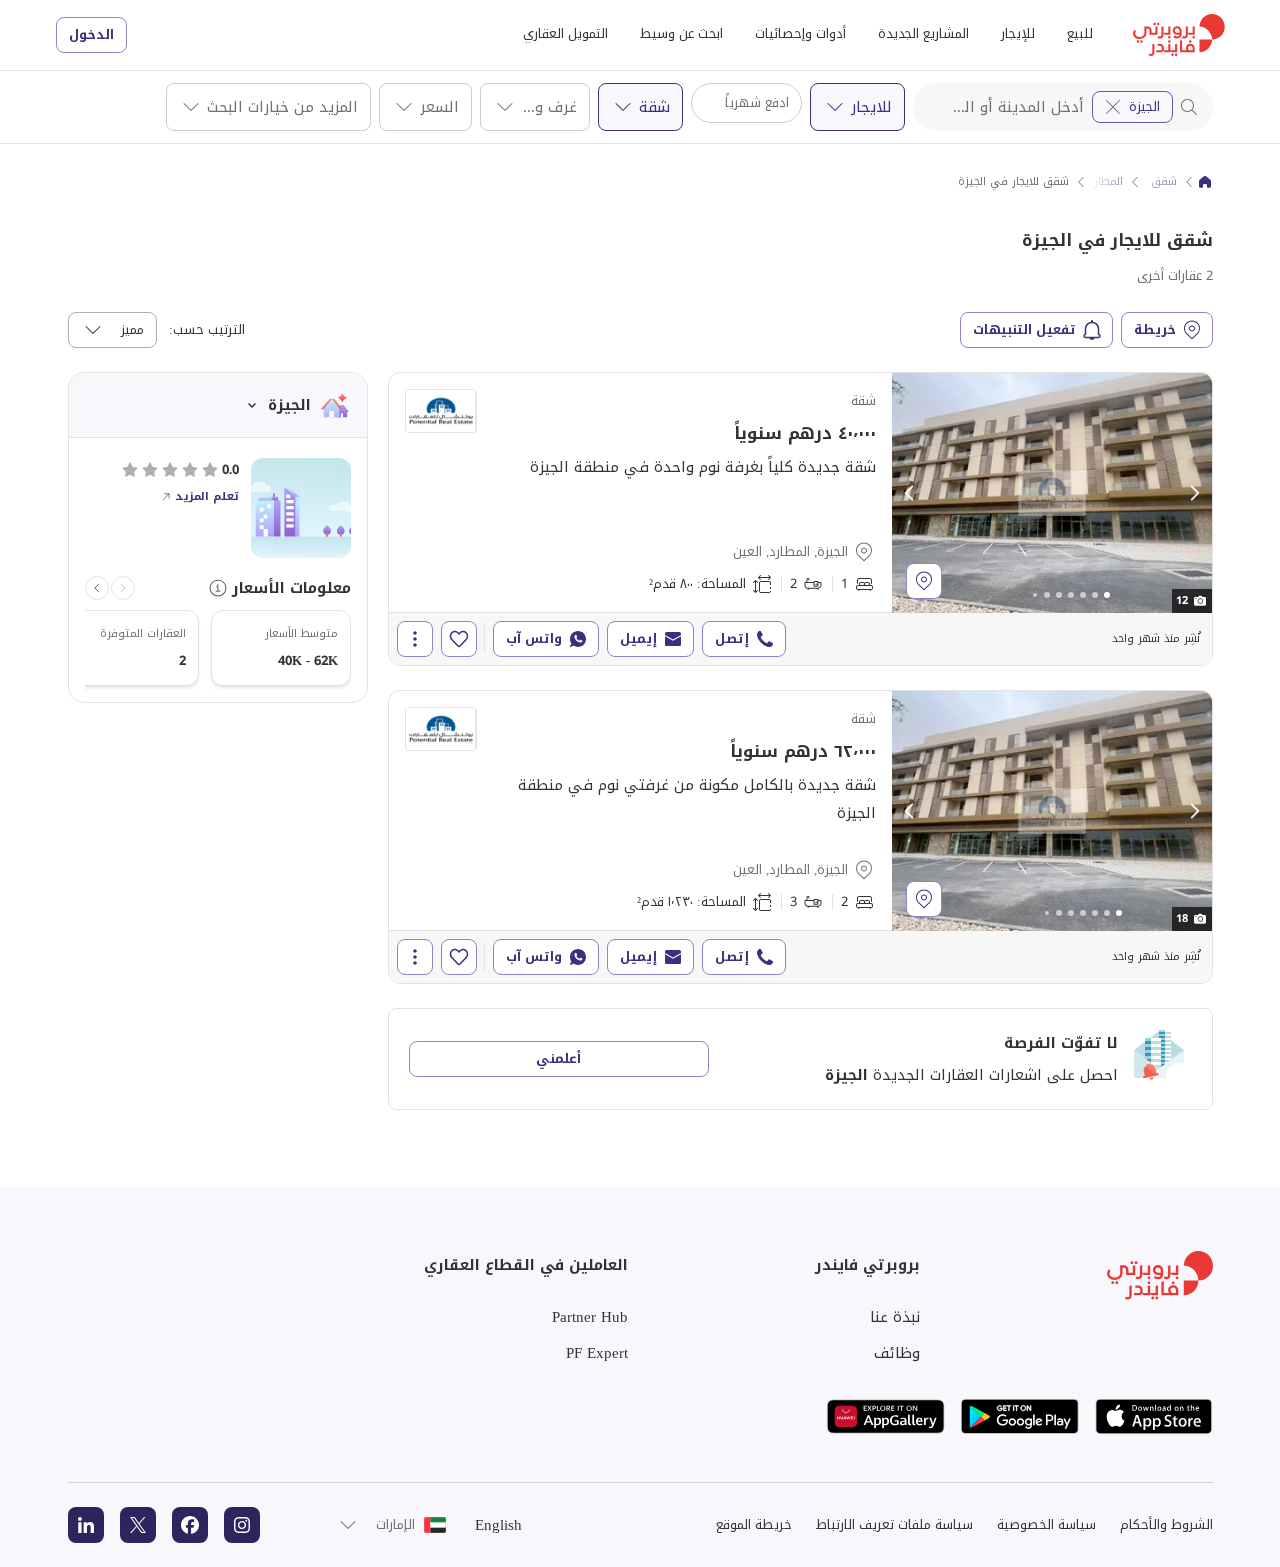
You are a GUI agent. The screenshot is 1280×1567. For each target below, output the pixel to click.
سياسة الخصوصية (1046, 1524)
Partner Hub (590, 1317)
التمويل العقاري (565, 33)
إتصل (732, 638)
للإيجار (1018, 33)
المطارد (1105, 182)
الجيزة (1144, 106)
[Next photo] (1194, 493)
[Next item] (97, 588)
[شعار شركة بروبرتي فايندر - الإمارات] (1179, 35)
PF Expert (597, 1353)
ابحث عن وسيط (681, 33)
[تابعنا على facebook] (190, 1525)
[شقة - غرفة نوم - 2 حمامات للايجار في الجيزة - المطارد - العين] (800, 519)
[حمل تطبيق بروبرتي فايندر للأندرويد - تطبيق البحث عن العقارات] (1020, 1416)
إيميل (638, 638)
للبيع (1080, 33)
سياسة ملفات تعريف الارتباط (894, 1524)
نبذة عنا (895, 1317)
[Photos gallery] (1052, 493)
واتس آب (534, 638)
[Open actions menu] (415, 639)
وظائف (897, 1353)
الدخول (91, 34)
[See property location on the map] (924, 581)
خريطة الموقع (754, 1524)
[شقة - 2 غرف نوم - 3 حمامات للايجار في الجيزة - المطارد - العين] (800, 837)
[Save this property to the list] (459, 639)
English (498, 1525)
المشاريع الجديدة (923, 33)
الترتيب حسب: (207, 330)
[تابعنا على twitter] (138, 1525)
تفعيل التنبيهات (1024, 329)
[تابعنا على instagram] (242, 1525)
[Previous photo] (910, 493)
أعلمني (558, 1058)
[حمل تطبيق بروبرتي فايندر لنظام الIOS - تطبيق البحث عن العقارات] (1154, 1416)
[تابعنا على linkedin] (86, 1525)
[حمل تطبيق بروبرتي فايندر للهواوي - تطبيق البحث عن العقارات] (886, 1416)
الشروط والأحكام (1166, 1524)
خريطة (1155, 329)
